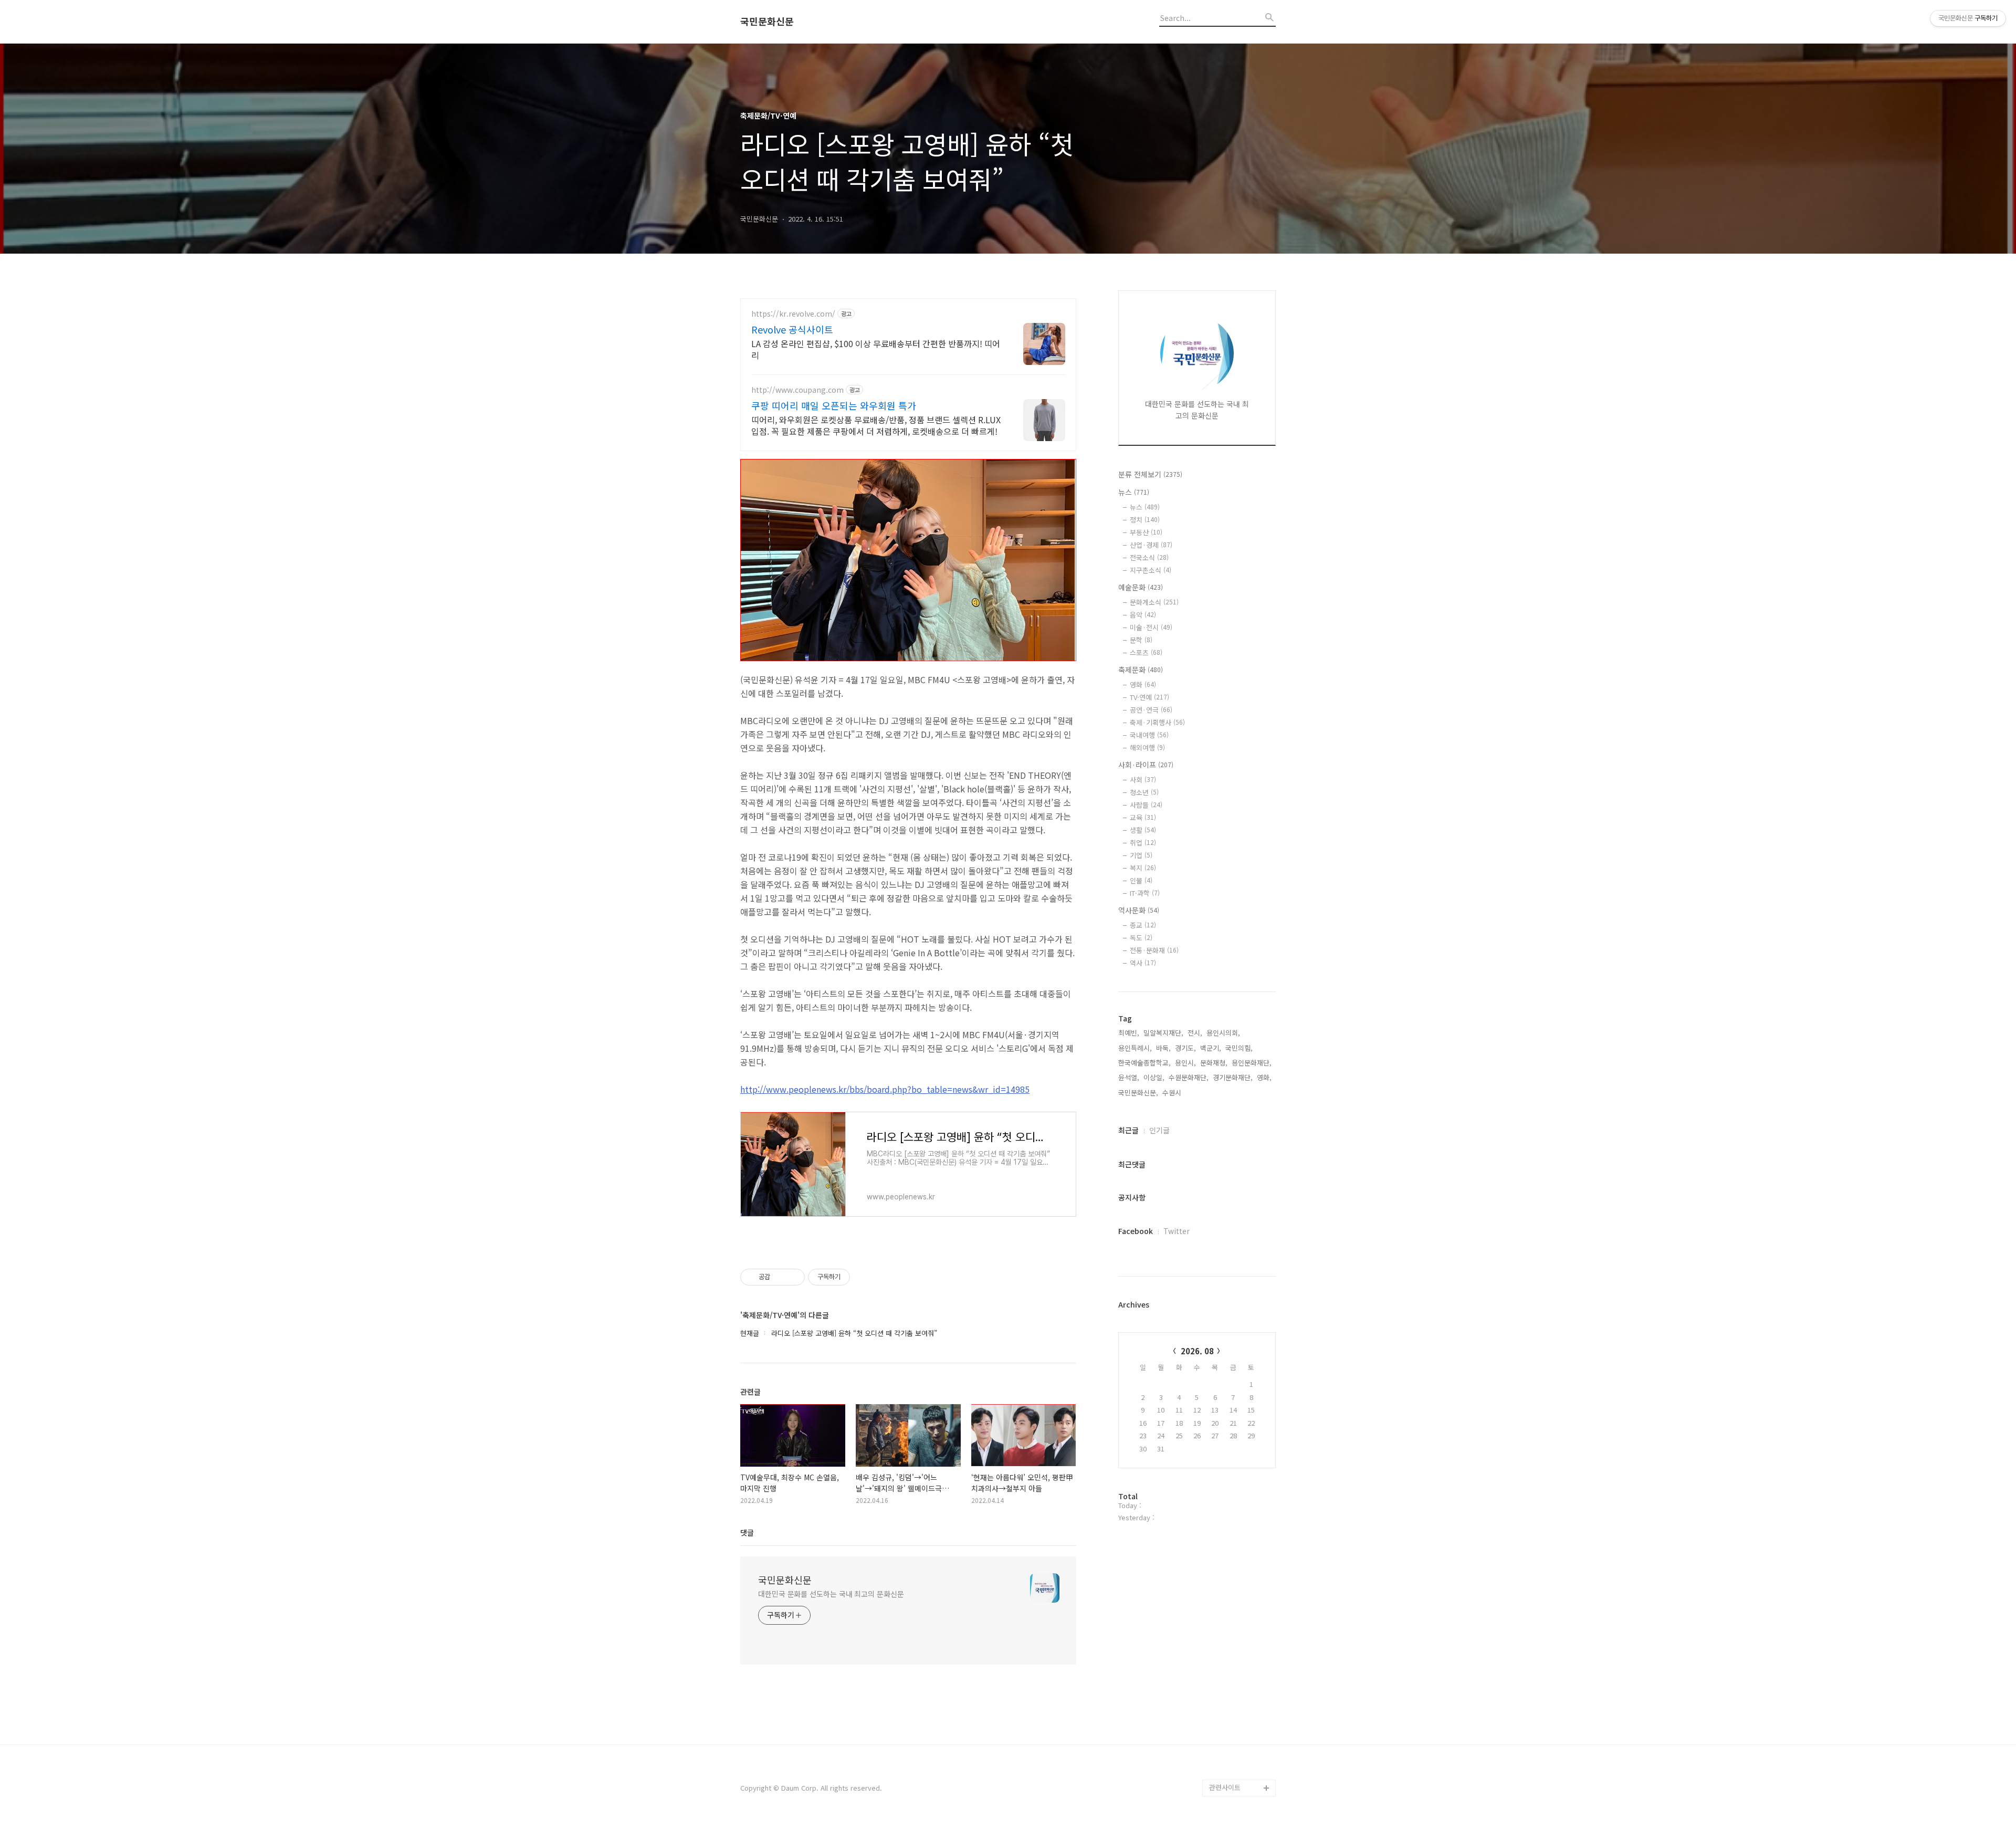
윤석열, (1129, 1077)
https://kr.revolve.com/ (793, 314)
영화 (1143, 684)
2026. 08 (1197, 1351)
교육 (1143, 817)
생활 (1143, 830)
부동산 (1146, 532)
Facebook (1136, 1231)
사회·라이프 (1146, 765)
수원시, (1173, 1093)
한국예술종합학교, (1144, 1063)
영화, (1264, 1077)
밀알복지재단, (1163, 1033)
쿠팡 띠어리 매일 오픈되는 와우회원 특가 (834, 405)
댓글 (747, 1532)
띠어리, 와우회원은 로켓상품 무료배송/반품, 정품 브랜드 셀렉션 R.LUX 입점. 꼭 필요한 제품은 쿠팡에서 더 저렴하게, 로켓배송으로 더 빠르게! (876, 425)
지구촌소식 (1151, 570)
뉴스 (1134, 492)
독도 (1141, 938)
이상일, (1154, 1077)
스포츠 (1146, 652)
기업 (1141, 855)
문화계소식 (1154, 602)
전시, (1195, 1033)
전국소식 (1149, 557)
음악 (1143, 615)
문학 (1141, 640)
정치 (1145, 520)
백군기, (1211, 1048)
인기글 (1159, 1130)
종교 (1143, 925)
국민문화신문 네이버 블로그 (1239, 1746)
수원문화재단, (1189, 1077)
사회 (1143, 780)
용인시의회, (1223, 1033)
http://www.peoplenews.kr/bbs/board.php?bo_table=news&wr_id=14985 (885, 1089)
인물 (1141, 880)
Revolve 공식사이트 (792, 329)
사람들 (1146, 805)
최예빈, (1129, 1033)
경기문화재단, (1233, 1077)
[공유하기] (780, 1277)
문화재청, (1214, 1063)
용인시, (1185, 1063)
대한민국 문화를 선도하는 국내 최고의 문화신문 (831, 1594)
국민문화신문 (767, 22)
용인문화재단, (1252, 1063)
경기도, (1185, 1048)
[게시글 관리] (793, 1277)
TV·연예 (1149, 697)
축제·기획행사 (1157, 722)
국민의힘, (1239, 1048)
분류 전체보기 (1150, 474)
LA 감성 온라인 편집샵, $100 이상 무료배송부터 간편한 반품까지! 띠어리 (876, 349)
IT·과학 (1145, 893)
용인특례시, (1135, 1048)
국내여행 (1149, 735)
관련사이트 (1225, 1787)
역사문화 (1139, 910)
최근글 (1128, 1130)
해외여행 (1147, 748)
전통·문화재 (1154, 950)
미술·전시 (1151, 627)
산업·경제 (1151, 545)
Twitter (1177, 1231)
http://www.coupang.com (797, 390)
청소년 (1144, 792)
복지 (1143, 868)
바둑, (1163, 1048)
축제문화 (1141, 670)
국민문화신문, (1138, 1093)
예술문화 (1141, 587)
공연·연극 (1151, 710)
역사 (1143, 963)
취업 (1143, 843)
